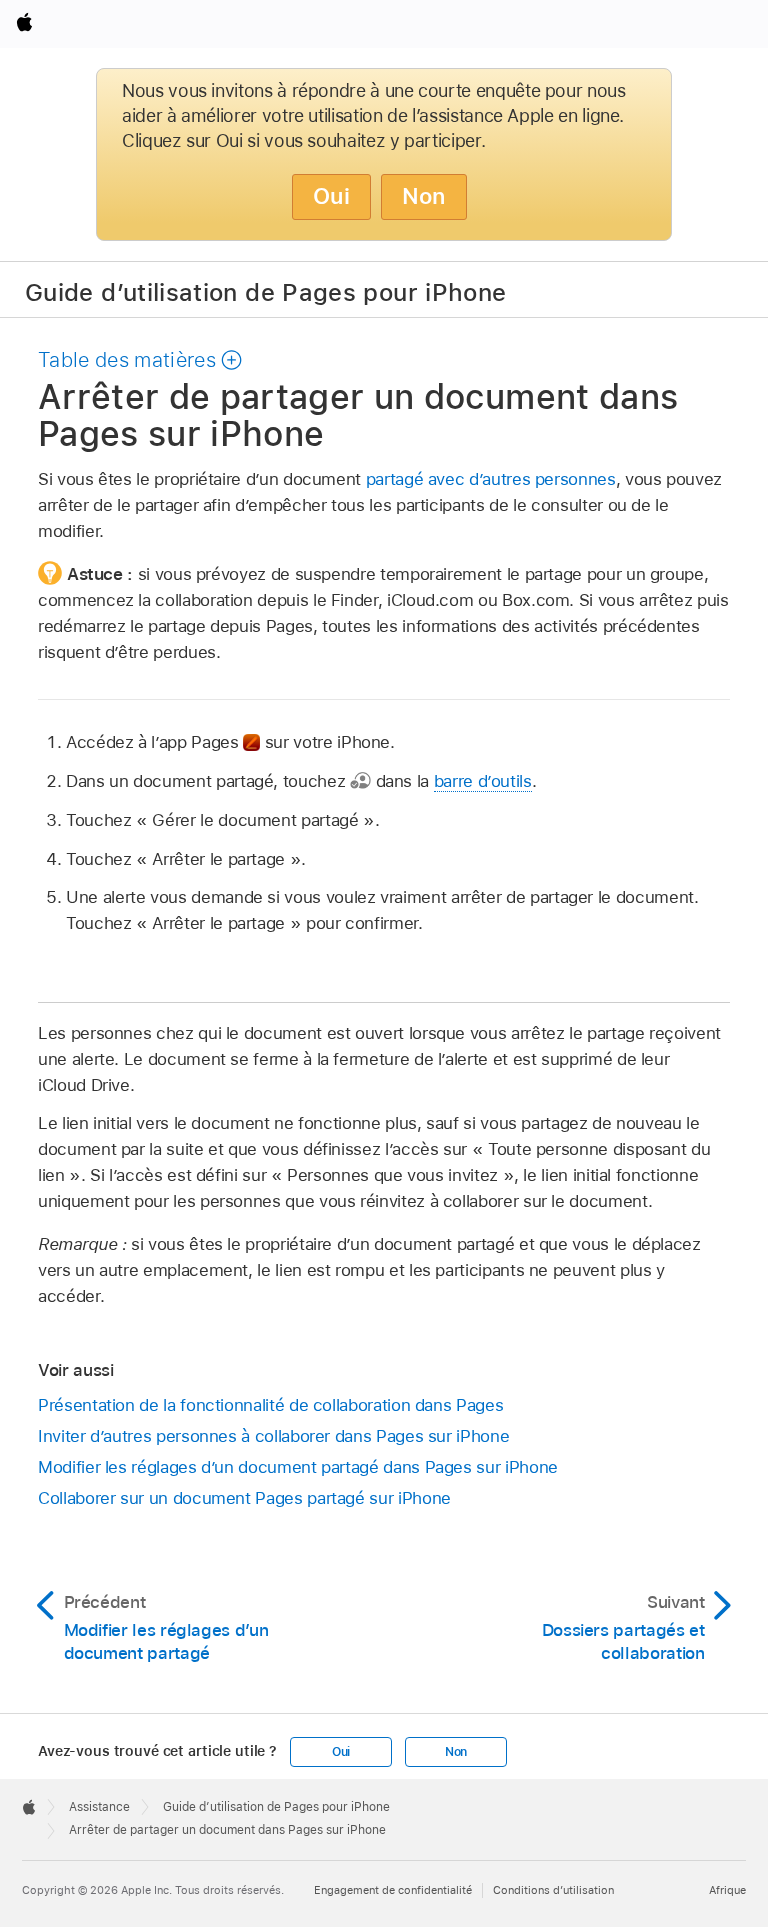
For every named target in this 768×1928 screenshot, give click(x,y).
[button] (141, 360)
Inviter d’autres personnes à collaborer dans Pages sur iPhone (273, 1436)
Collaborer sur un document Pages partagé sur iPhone (244, 1498)
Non (424, 196)
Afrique (727, 1890)
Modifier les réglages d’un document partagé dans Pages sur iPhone (298, 1467)
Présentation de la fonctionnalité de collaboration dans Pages (270, 1405)
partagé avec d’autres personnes (491, 479)
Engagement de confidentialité (393, 1890)
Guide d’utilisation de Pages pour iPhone (265, 291)
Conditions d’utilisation (553, 1890)
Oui (331, 196)
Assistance (99, 1807)
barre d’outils (483, 781)
